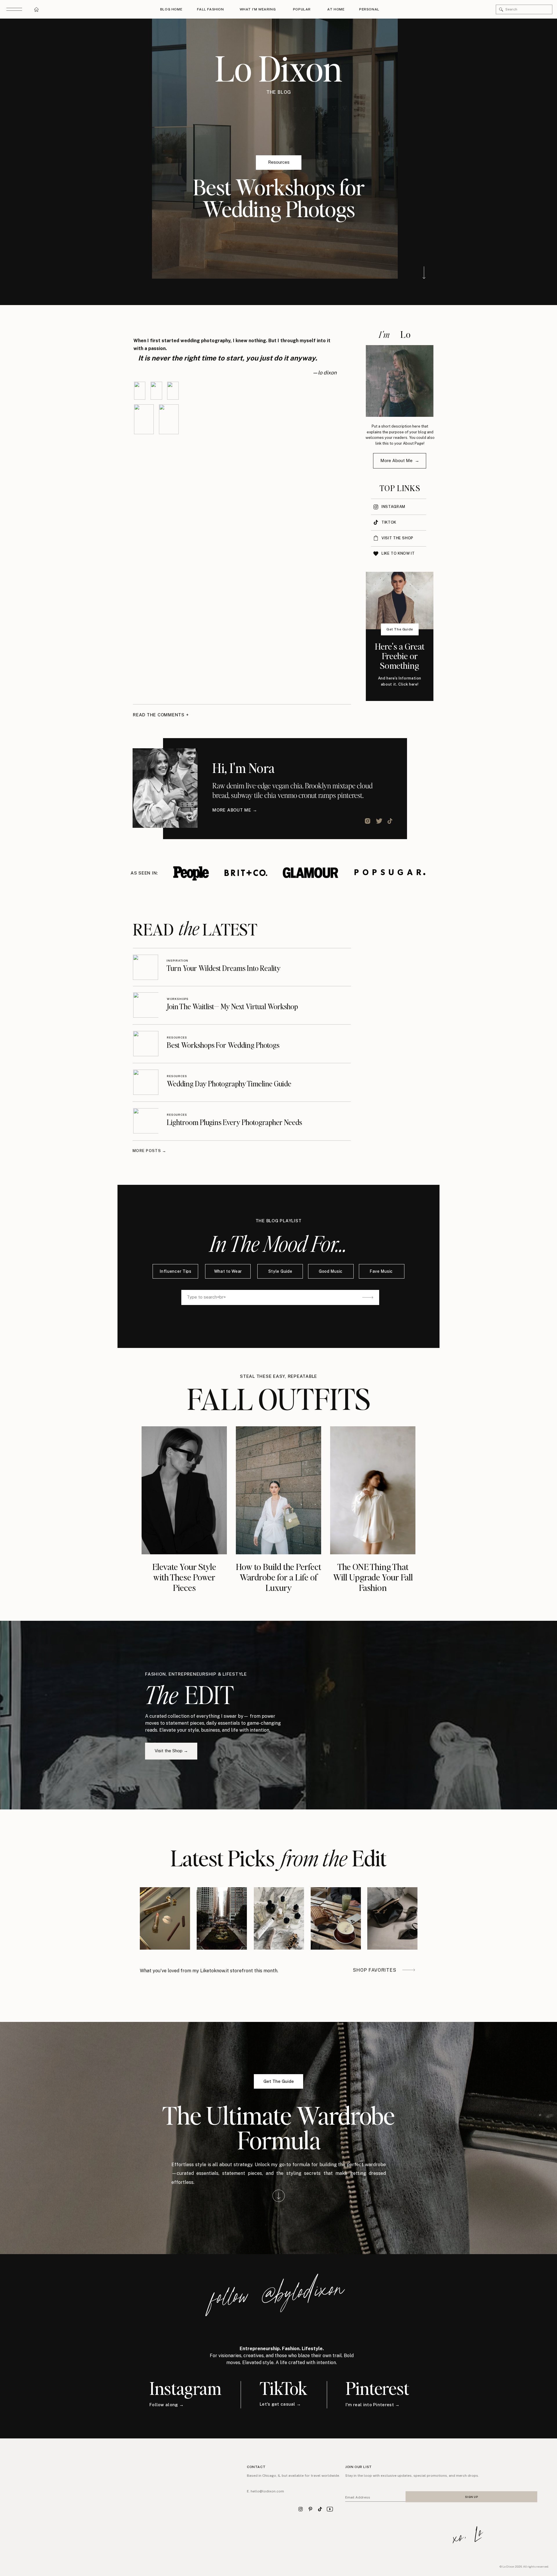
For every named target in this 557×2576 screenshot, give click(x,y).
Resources (279, 162)
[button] (501, 10)
